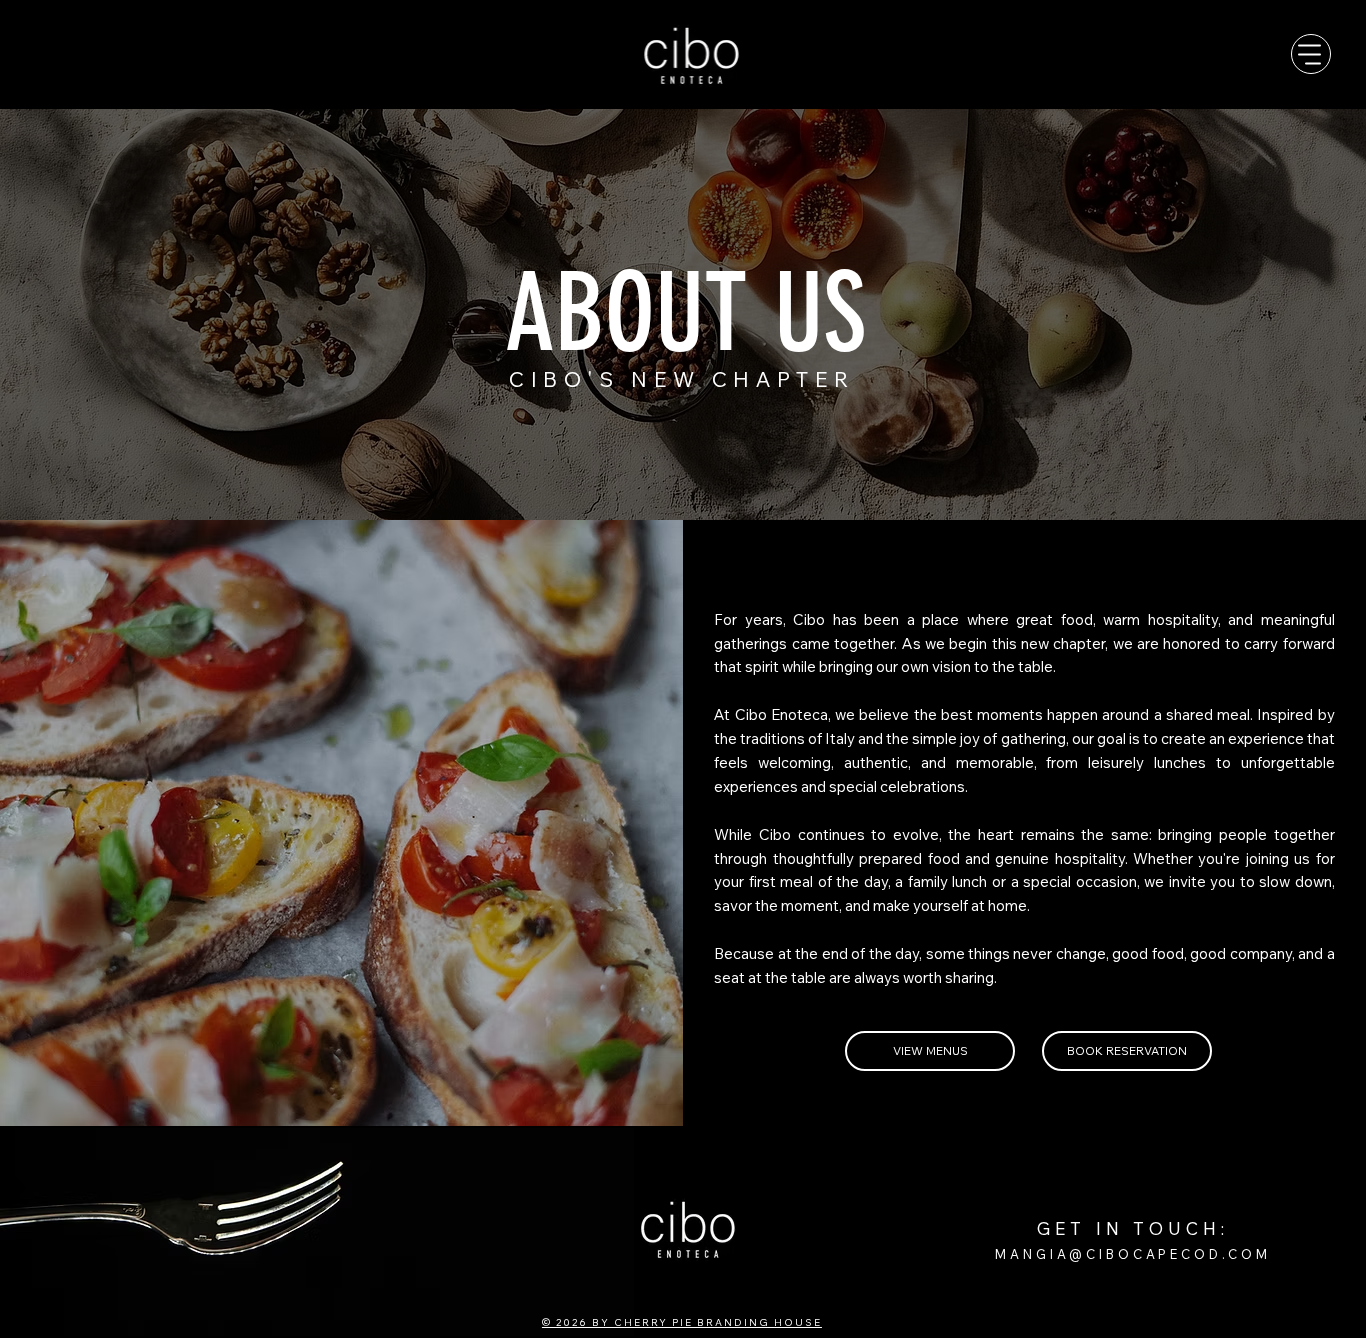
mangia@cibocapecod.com (1133, 1254)
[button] (1127, 1051)
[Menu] (1311, 54)
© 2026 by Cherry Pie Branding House (682, 1322)
